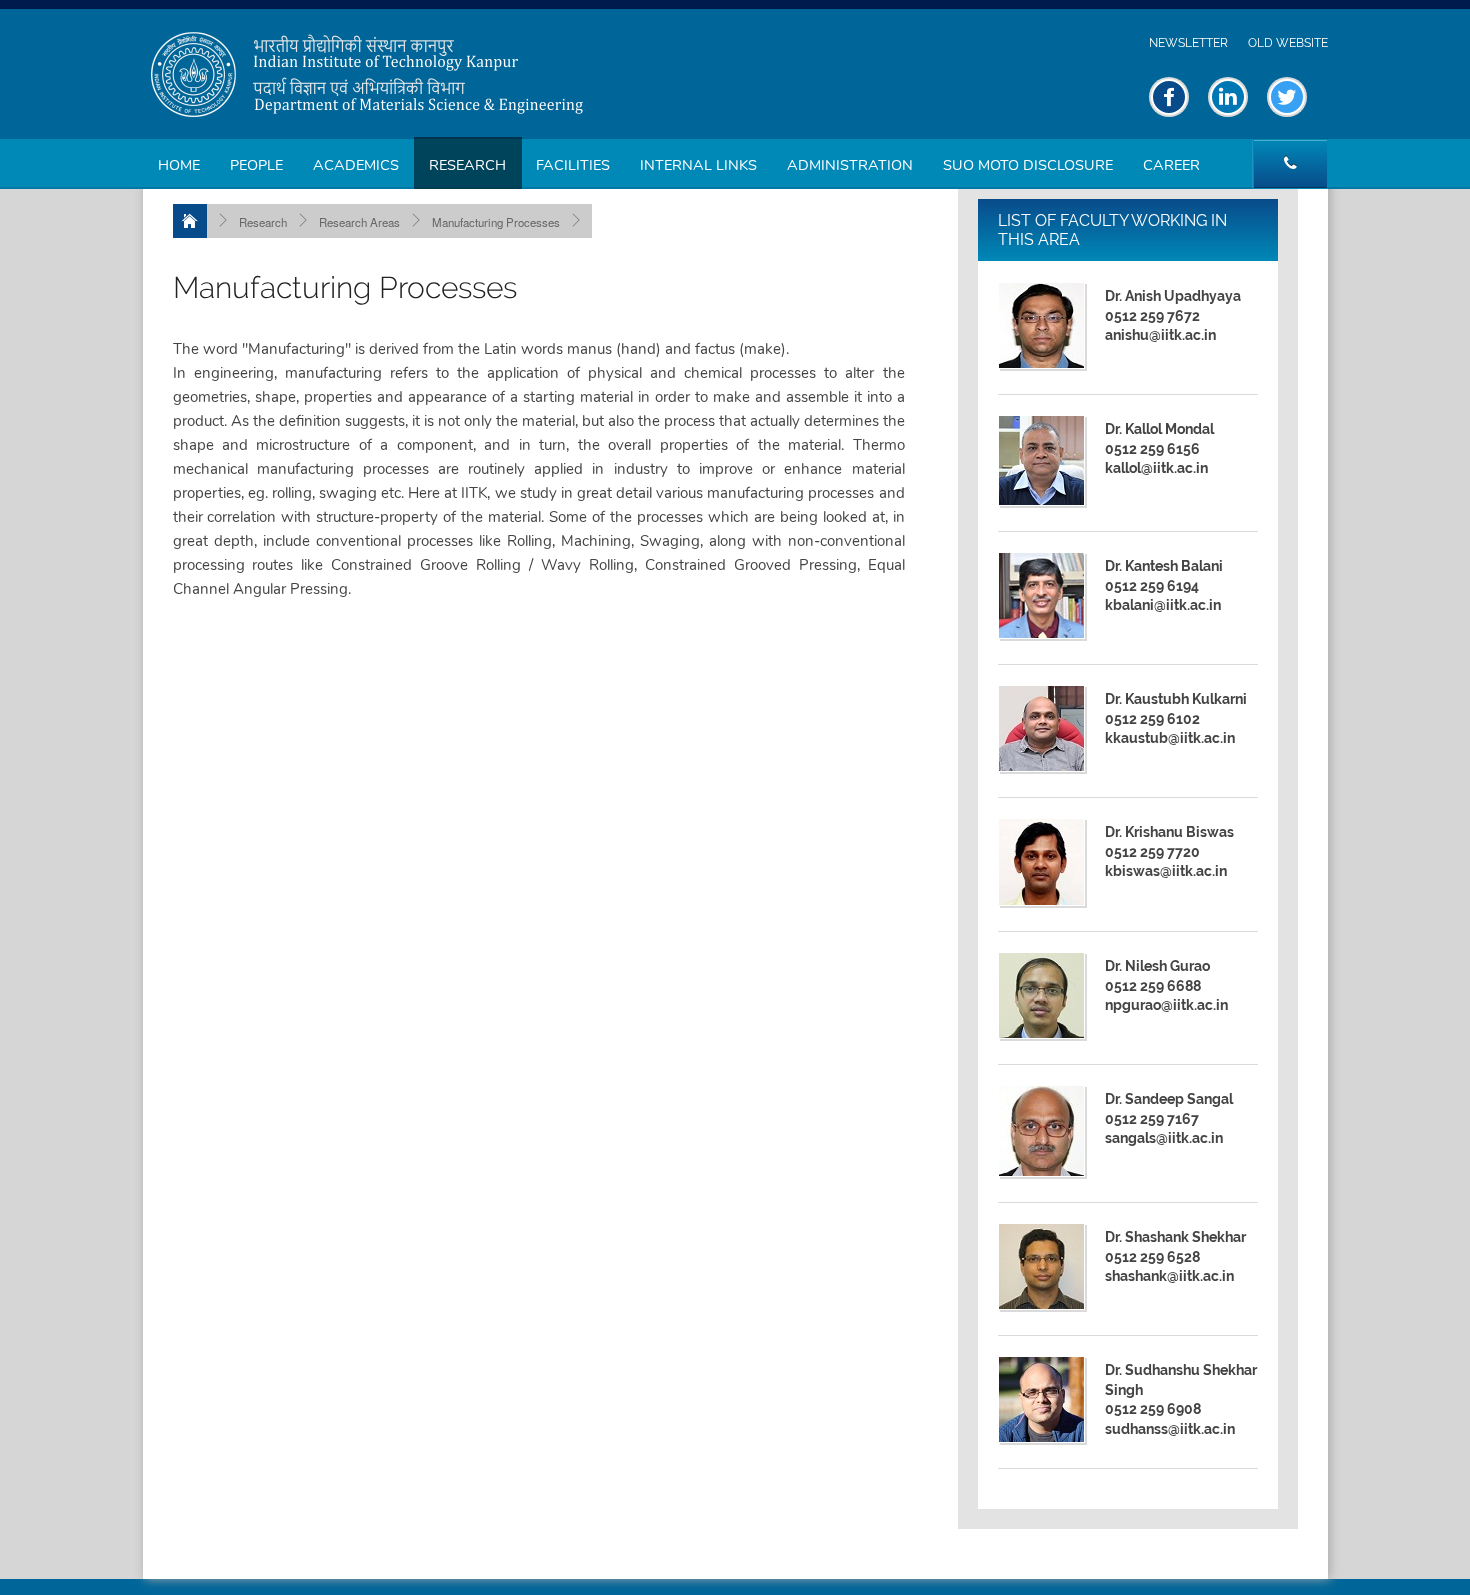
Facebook (1169, 97)
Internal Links (698, 165)
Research (467, 165)
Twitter (1287, 97)
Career (1171, 165)
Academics (356, 165)
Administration (850, 165)
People (256, 165)
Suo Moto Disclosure (1028, 165)
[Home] (190, 221)
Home (179, 165)
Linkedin (1228, 97)
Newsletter (1188, 43)
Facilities (573, 165)
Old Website (1288, 43)
